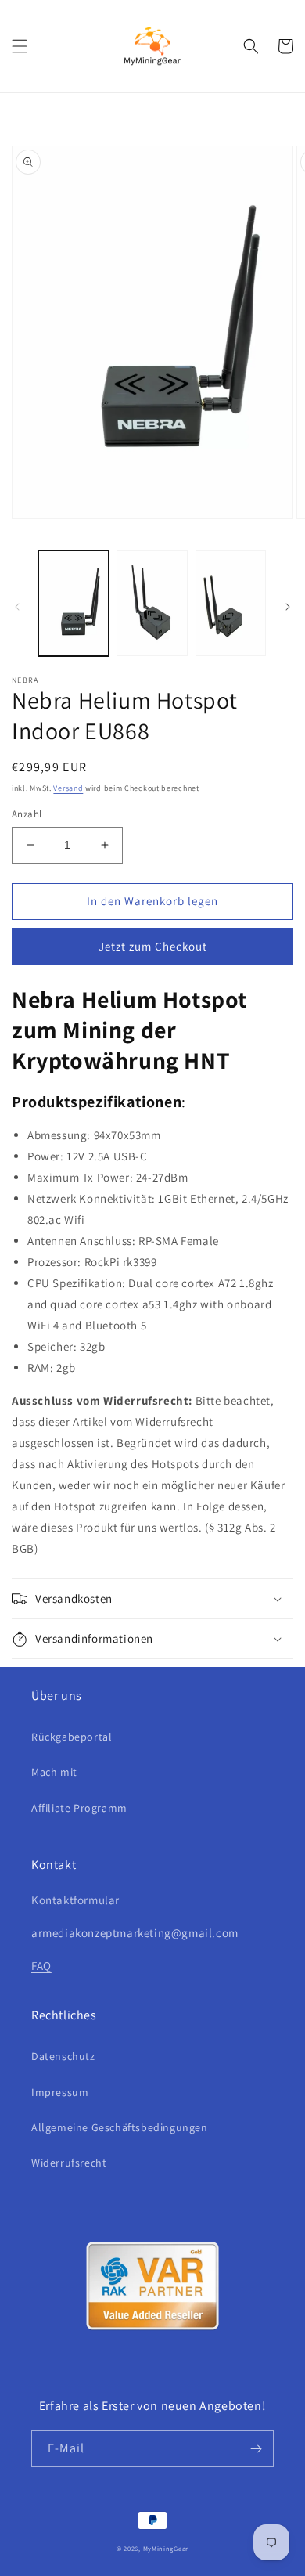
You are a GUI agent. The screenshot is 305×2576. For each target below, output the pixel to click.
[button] (20, 46)
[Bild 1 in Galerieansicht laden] (74, 603)
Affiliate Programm (79, 1808)
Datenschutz (63, 2056)
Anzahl (27, 814)
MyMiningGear (166, 2548)
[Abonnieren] (256, 2449)
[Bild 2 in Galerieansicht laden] (152, 603)
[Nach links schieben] (17, 607)
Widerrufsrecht (69, 2163)
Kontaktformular (75, 1900)
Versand (68, 788)
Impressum (60, 2092)
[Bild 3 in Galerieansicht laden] (231, 603)
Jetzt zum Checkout (153, 946)
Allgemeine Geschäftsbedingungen (120, 2127)
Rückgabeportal (72, 1737)
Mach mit (54, 1772)
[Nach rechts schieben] (288, 607)
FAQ (41, 1966)
